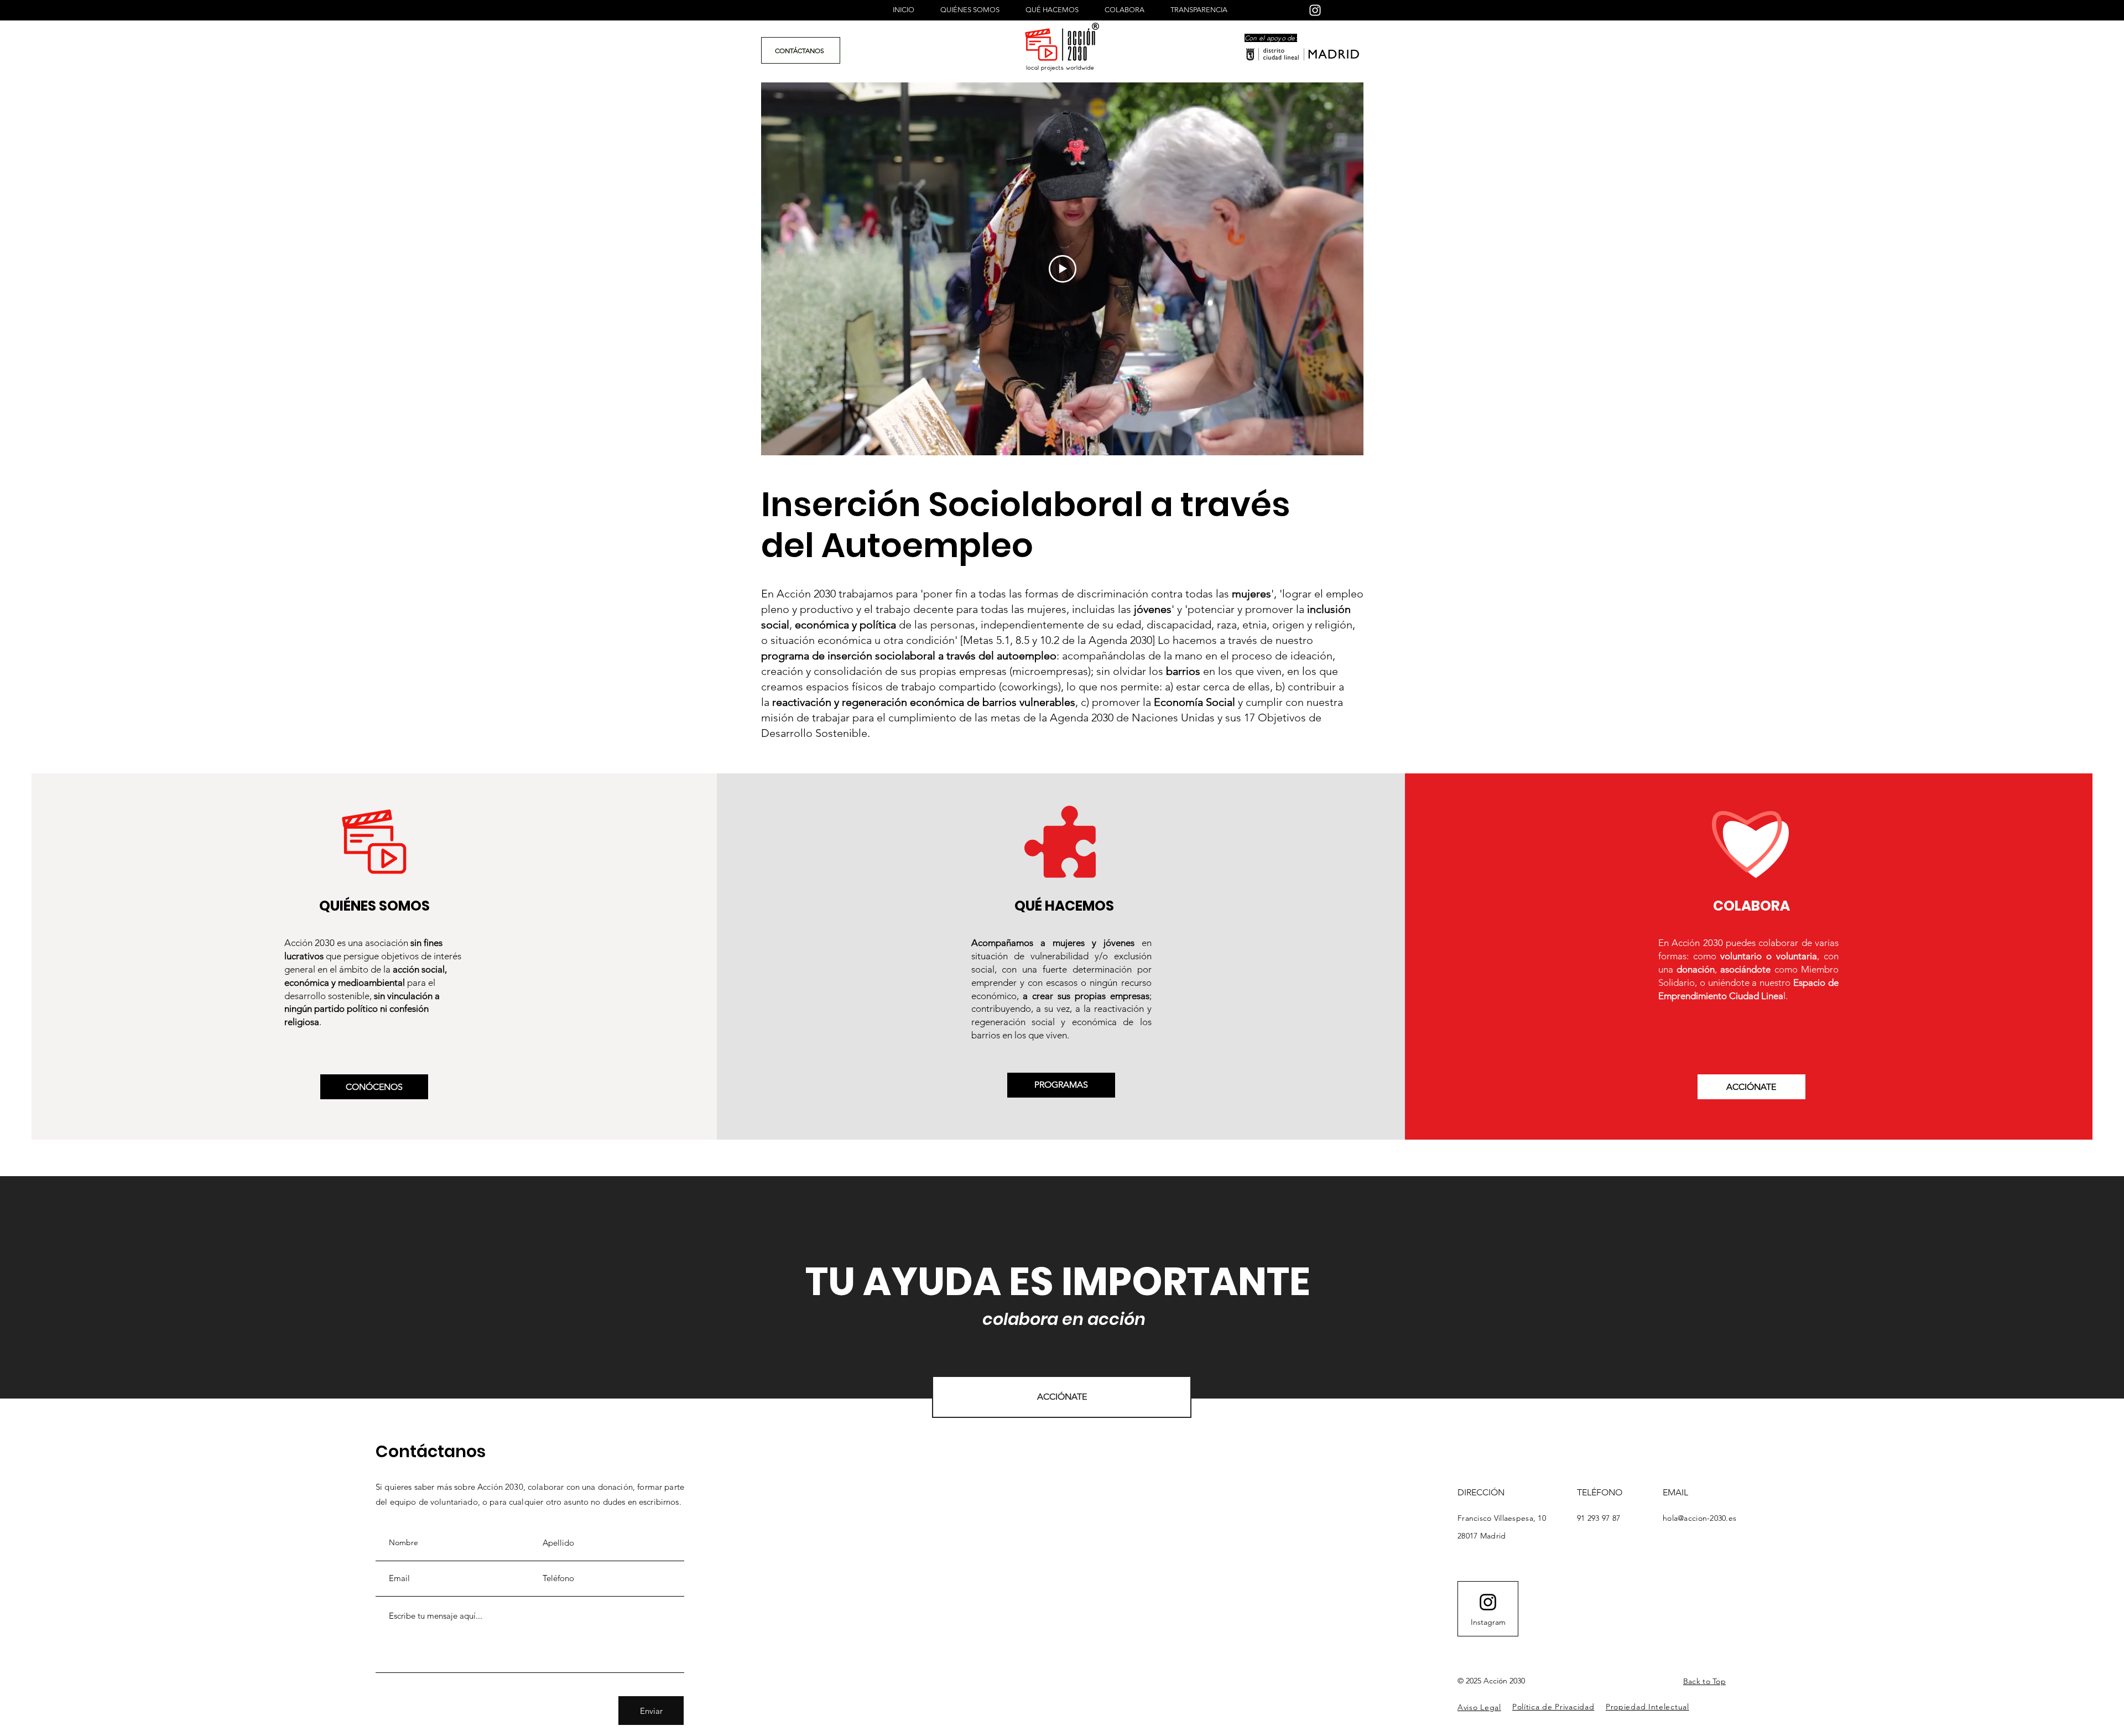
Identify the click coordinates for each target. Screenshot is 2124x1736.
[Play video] (1063, 269)
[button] (1479, 1707)
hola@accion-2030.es (1699, 1518)
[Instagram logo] (1488, 1602)
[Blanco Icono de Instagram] (1315, 10)
